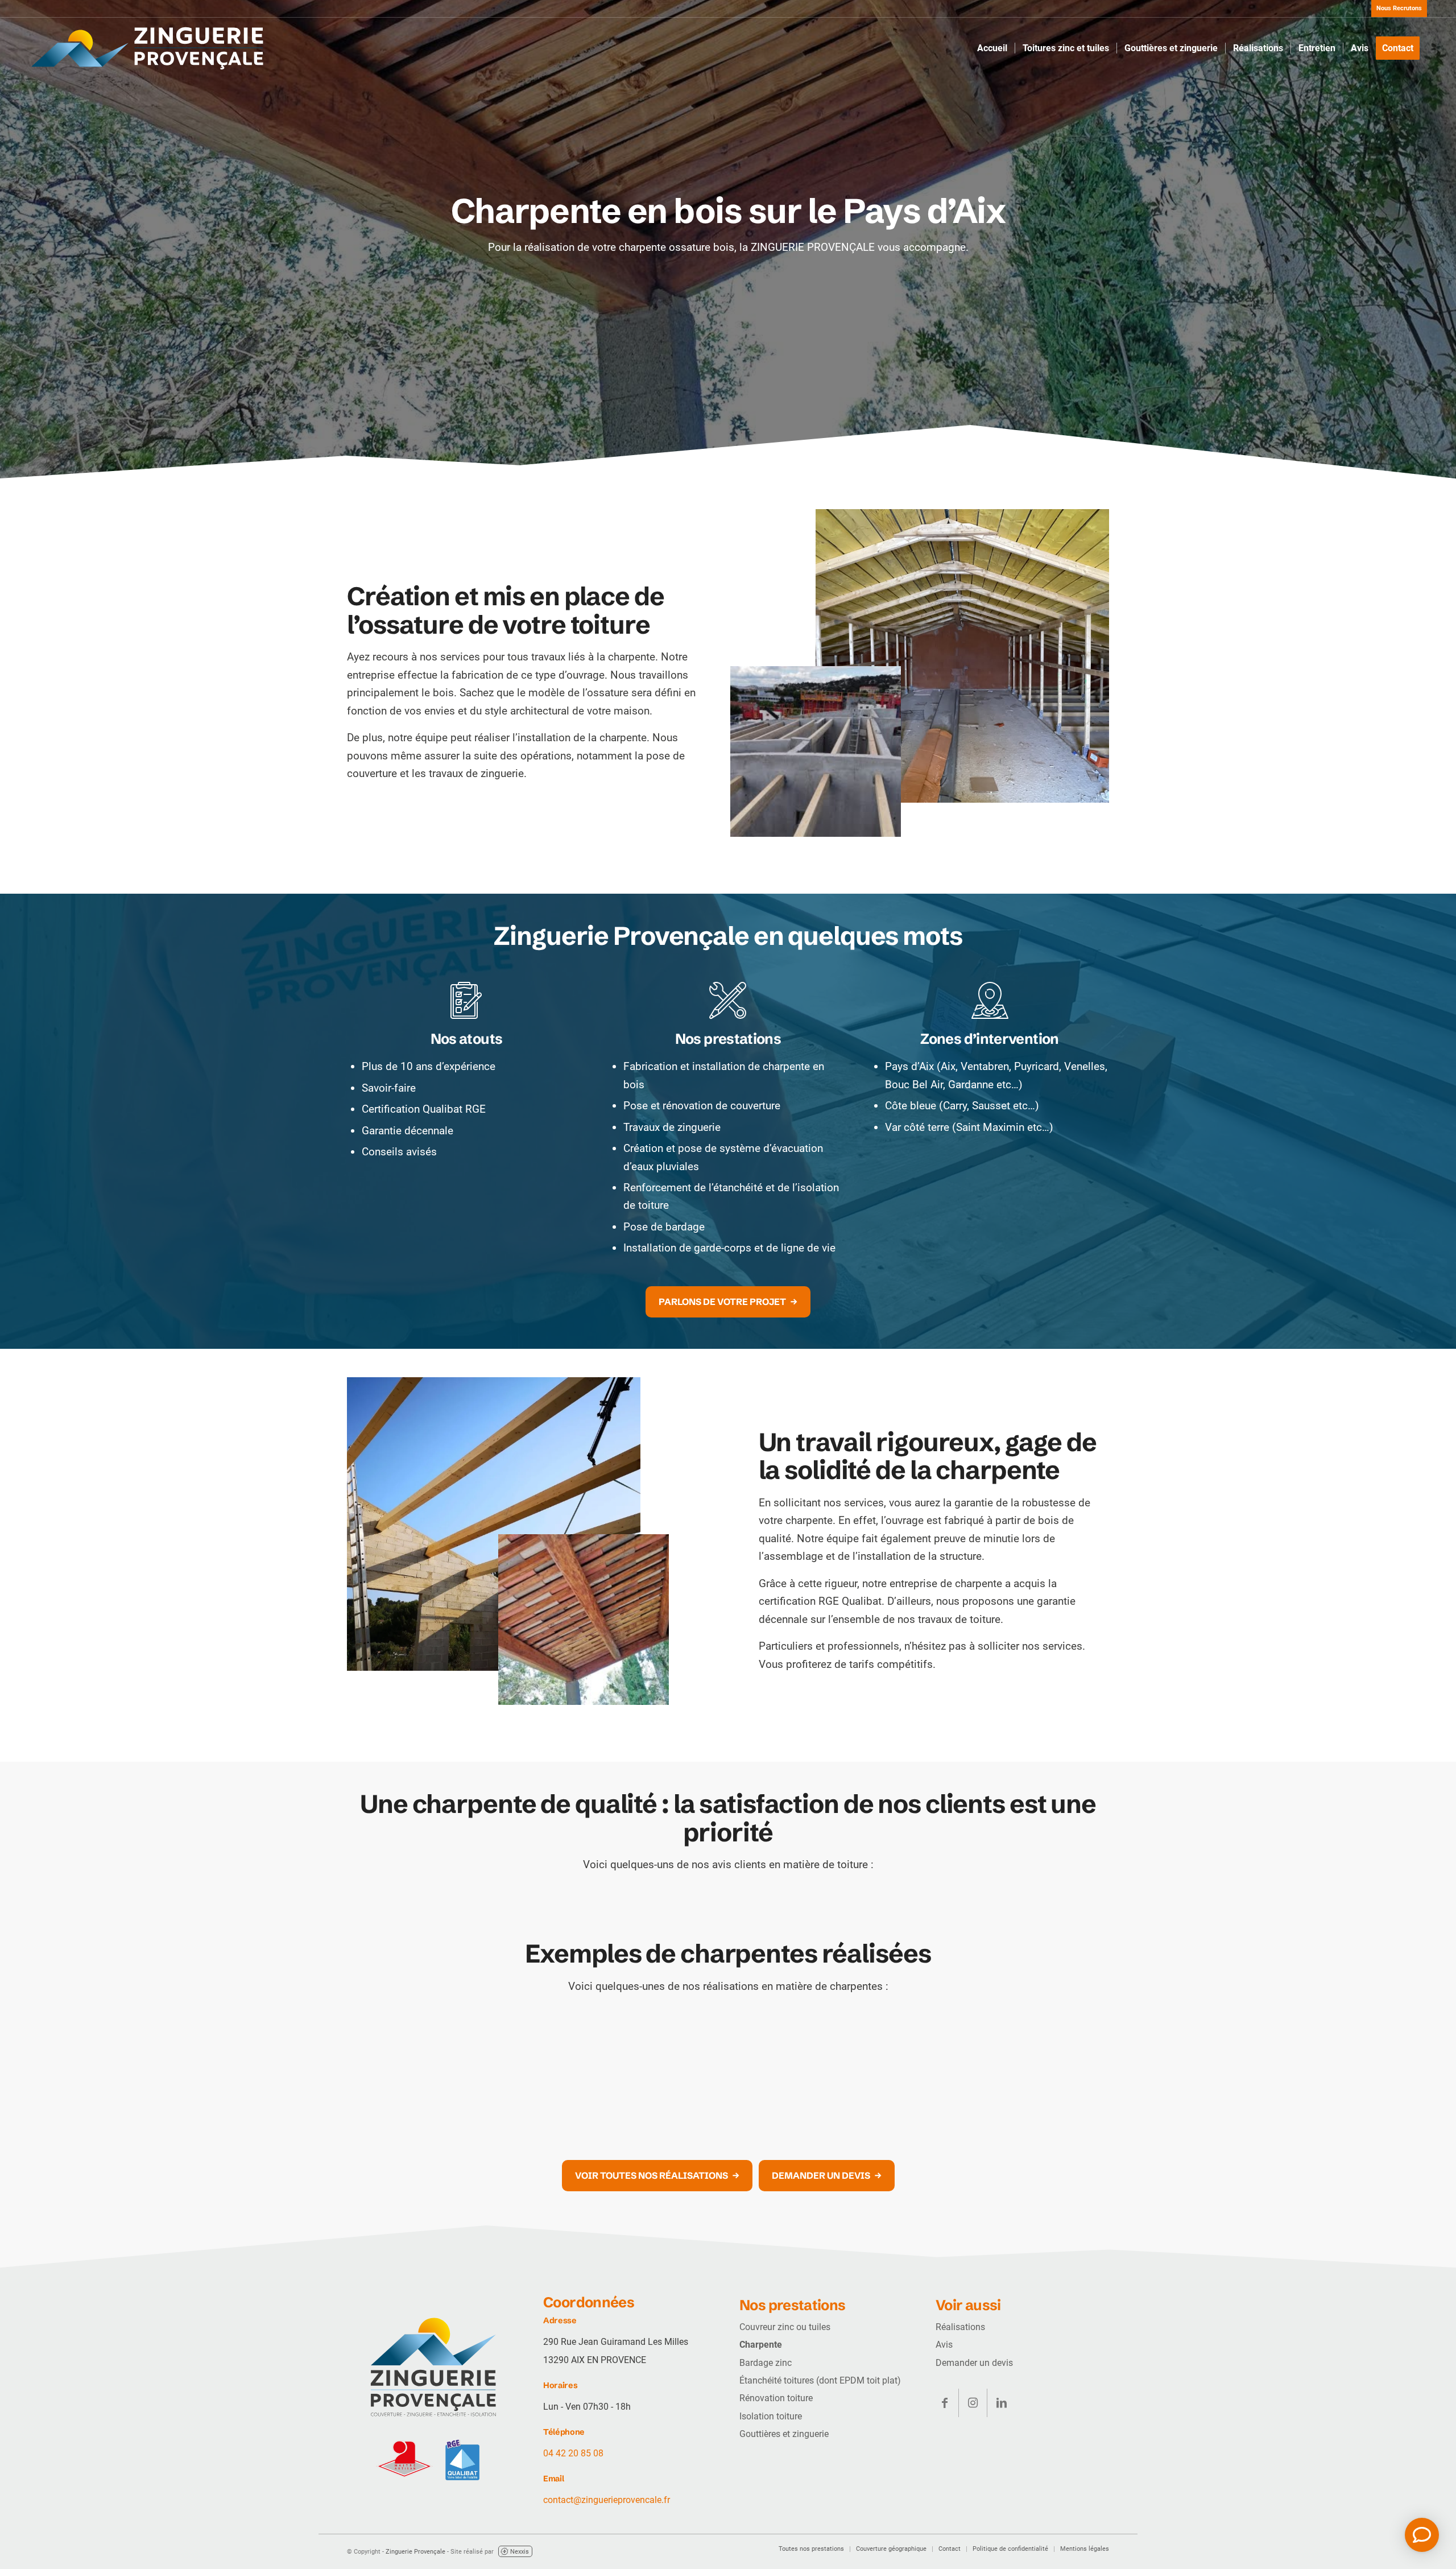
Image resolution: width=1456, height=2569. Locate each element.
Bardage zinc (766, 2363)
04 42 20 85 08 (573, 2453)
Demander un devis (974, 2363)
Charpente (761, 2345)
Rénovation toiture (776, 2398)
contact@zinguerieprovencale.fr (607, 2500)
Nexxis (520, 2552)
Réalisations (960, 2327)
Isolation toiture (771, 2416)
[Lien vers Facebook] (944, 2403)
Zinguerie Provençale (415, 2552)
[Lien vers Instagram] (973, 2403)
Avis (944, 2345)
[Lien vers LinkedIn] (1002, 2403)
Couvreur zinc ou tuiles (785, 2327)
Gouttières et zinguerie (784, 2434)
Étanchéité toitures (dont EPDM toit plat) (820, 2380)
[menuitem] (1396, 9)
